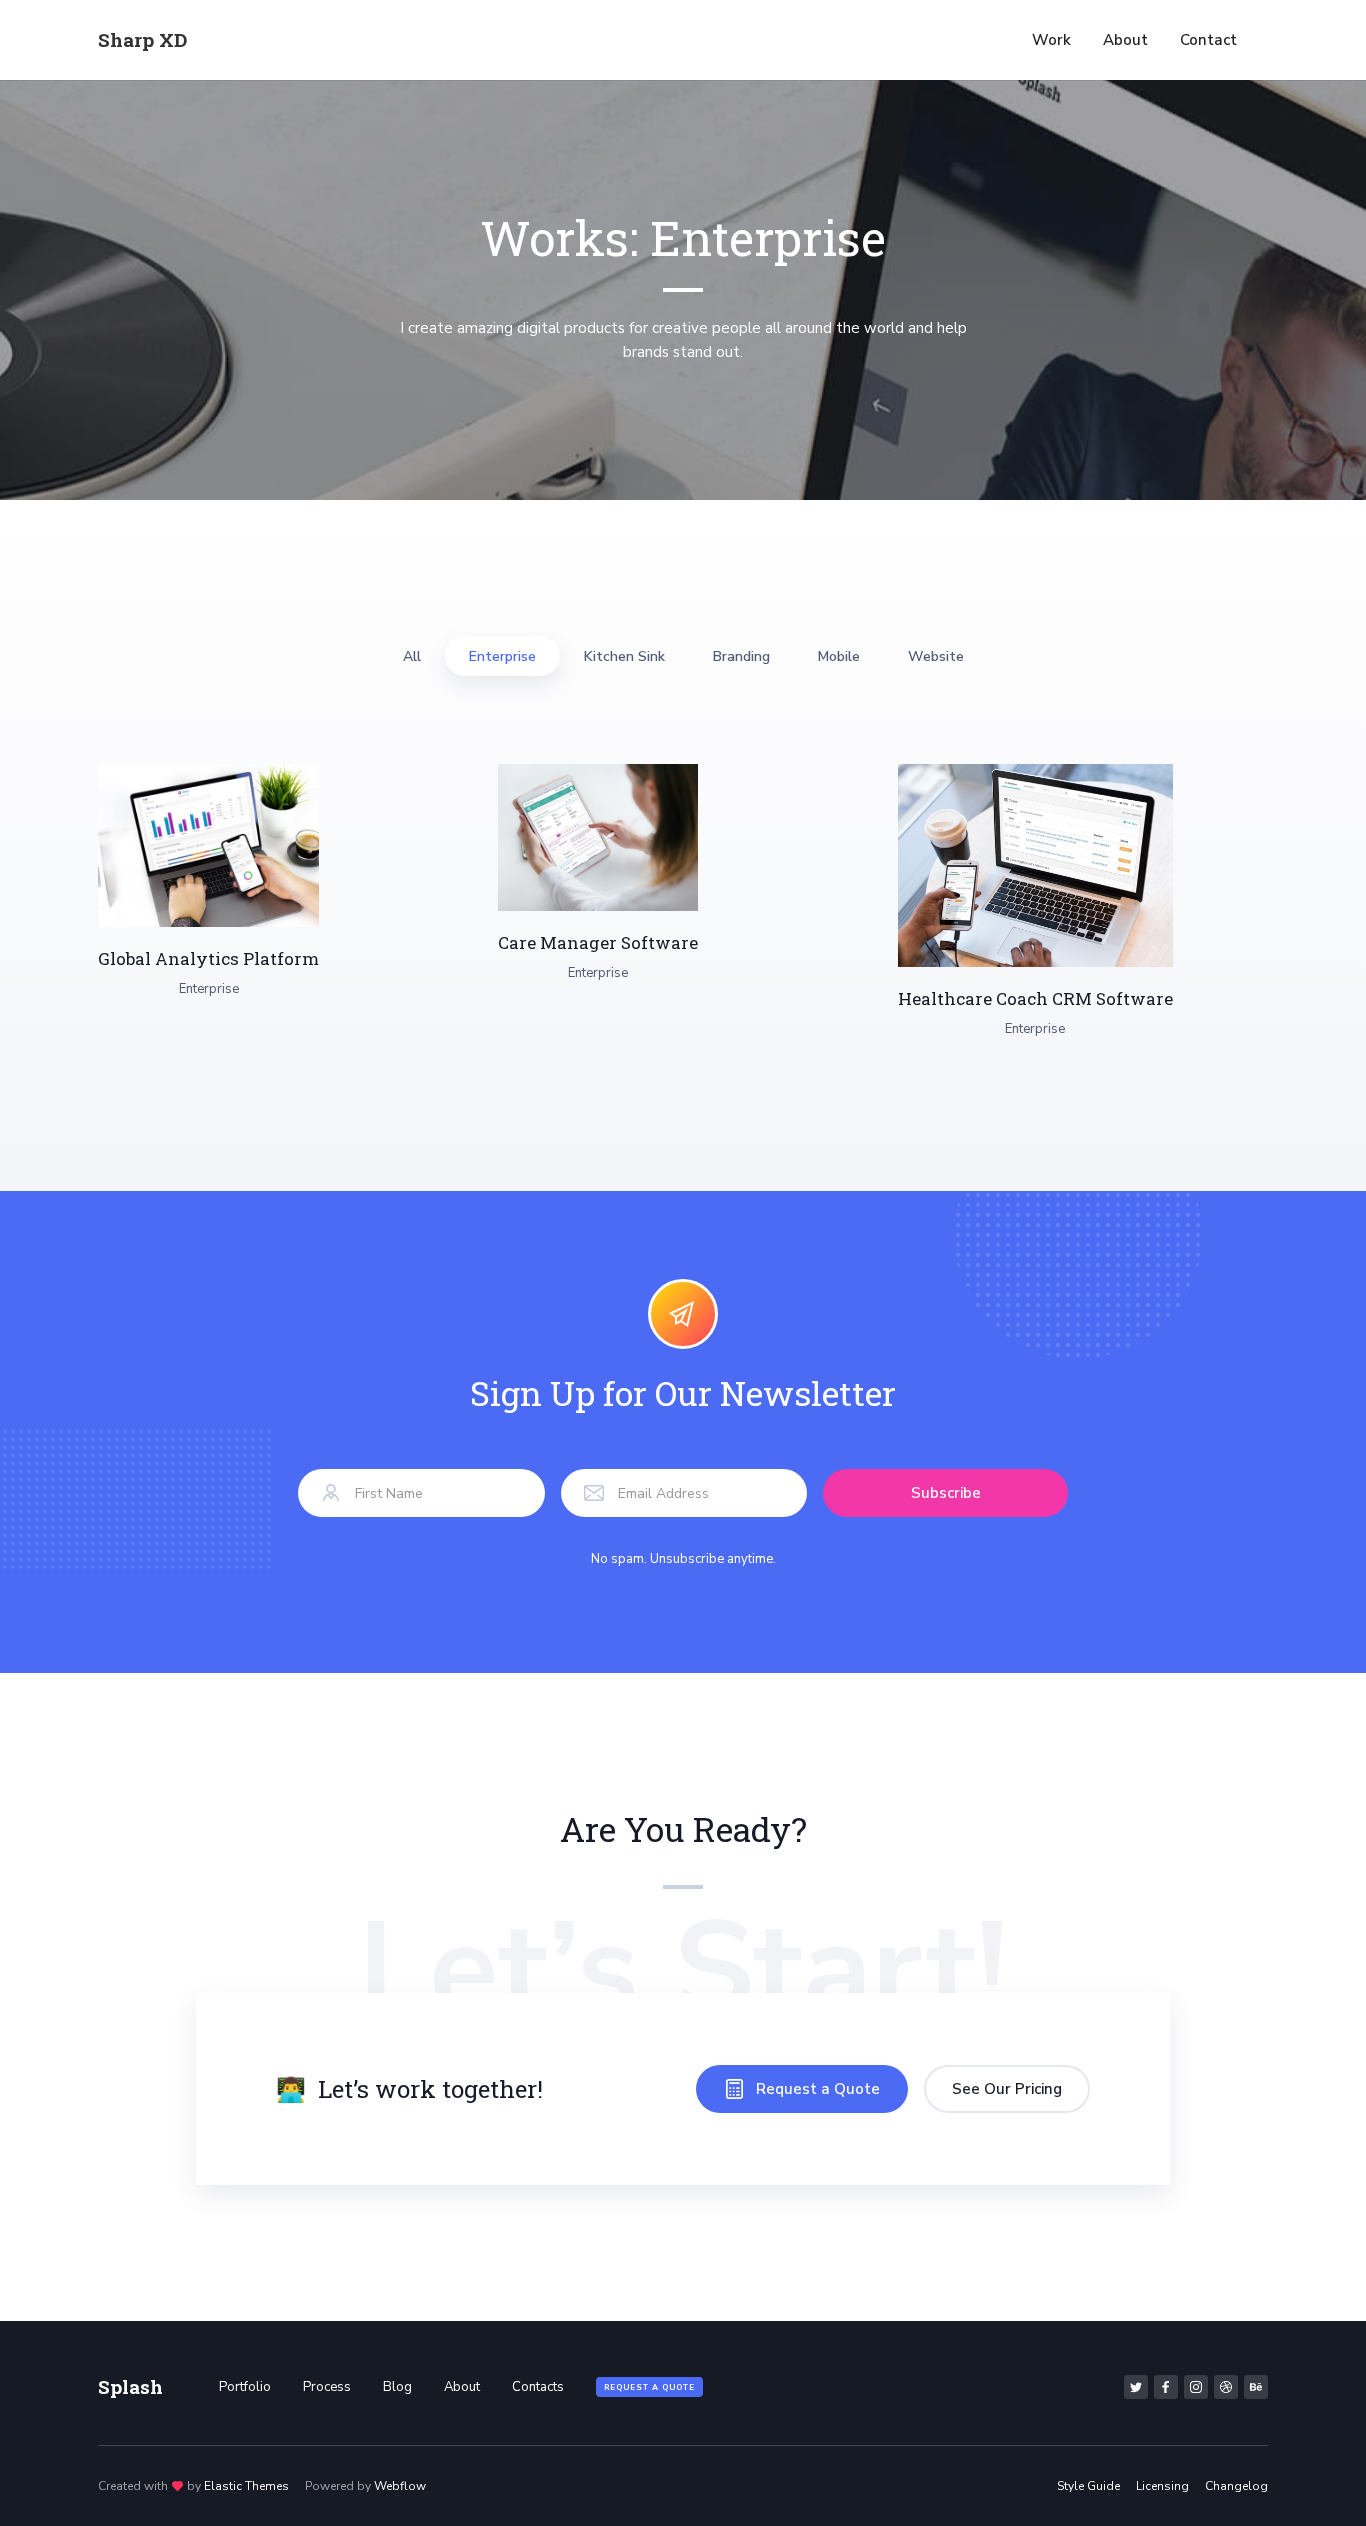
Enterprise (502, 656)
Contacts (538, 2387)
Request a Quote (649, 2387)
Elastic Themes (246, 2486)
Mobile (839, 656)
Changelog (1236, 2486)
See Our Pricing (1007, 2089)
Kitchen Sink (624, 656)
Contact (1208, 40)
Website (936, 656)
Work (1051, 40)
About (1125, 40)
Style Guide (1088, 2486)
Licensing (1162, 2486)
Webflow (400, 2486)
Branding (741, 656)
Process (327, 2387)
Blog (397, 2387)
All (412, 656)
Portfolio (245, 2387)
